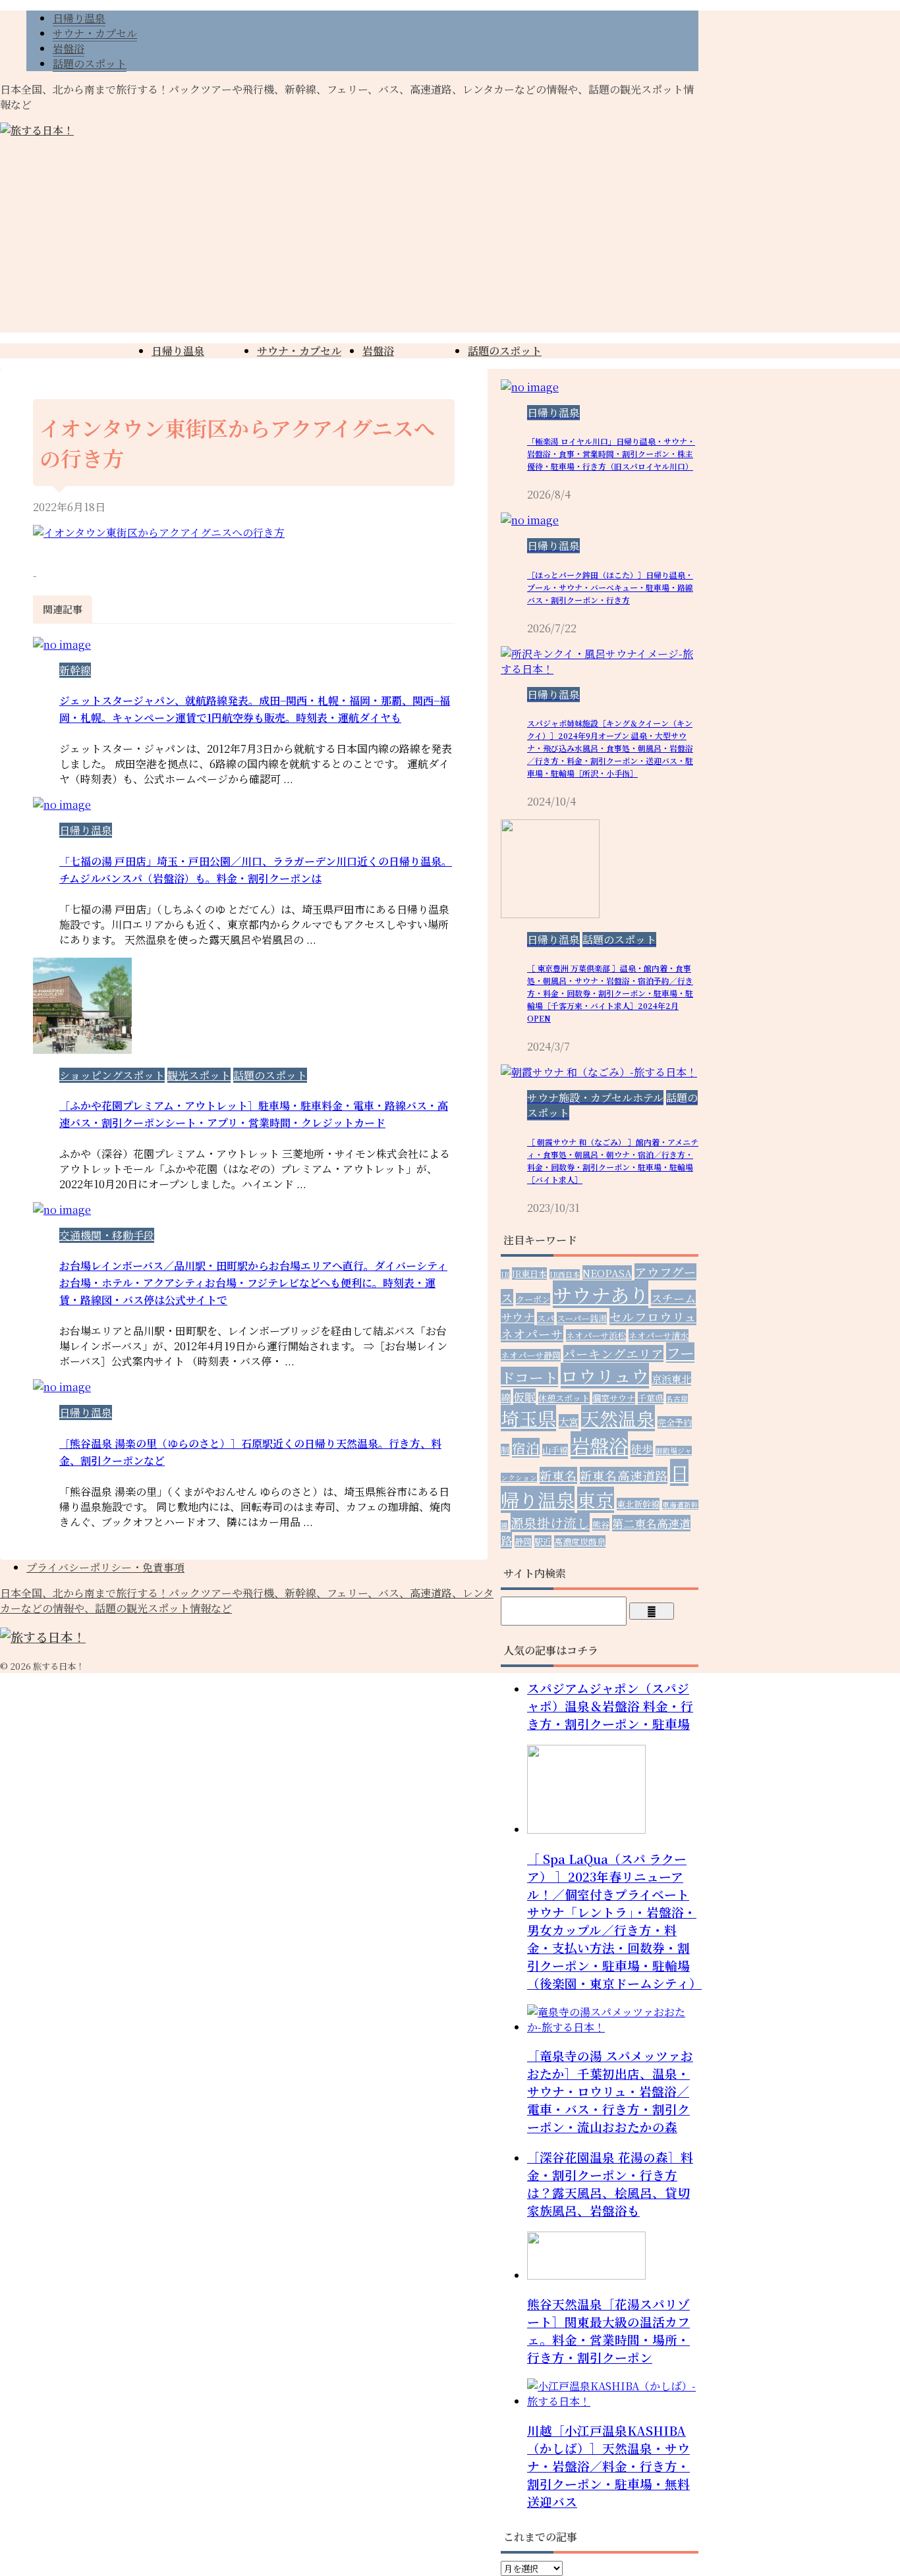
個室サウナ (614, 1398)
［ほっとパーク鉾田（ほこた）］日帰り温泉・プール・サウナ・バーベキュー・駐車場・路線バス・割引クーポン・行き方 (610, 587)
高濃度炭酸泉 (580, 1542)
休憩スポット (564, 1398)
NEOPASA (607, 1273)
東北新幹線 (638, 1504)
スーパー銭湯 (582, 1318)
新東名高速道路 (624, 1475)
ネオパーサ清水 (659, 1335)
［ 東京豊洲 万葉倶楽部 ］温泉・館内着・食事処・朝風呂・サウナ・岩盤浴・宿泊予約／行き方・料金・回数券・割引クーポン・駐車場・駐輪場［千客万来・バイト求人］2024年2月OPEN (610, 993)
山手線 (555, 1450)
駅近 (543, 1542)
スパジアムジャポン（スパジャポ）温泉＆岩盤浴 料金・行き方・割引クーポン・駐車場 (610, 1706)
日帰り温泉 (178, 351)
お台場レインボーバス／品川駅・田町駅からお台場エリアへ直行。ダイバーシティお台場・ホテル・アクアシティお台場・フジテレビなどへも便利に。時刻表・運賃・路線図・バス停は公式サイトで (253, 1283)
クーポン (533, 1299)
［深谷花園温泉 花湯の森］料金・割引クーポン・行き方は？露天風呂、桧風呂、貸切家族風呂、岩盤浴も (610, 2183)
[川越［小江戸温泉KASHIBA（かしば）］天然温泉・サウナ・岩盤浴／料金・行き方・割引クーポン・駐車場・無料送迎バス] (613, 2401)
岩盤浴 (378, 351)
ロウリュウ (605, 1376)
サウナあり (601, 1294)
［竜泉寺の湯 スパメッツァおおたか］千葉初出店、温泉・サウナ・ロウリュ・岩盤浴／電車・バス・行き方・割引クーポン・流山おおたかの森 (610, 2091)
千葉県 (651, 1398)
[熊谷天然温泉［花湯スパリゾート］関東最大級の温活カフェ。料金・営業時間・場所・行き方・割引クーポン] (586, 2275)
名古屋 (677, 1399)
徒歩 (642, 1449)
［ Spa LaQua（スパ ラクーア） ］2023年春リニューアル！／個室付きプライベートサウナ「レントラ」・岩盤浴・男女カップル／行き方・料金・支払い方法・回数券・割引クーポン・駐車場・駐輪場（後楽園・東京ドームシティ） (614, 1921)
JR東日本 (529, 1274)
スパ (546, 1318)
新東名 (558, 1475)
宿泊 (526, 1448)
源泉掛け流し (550, 1522)
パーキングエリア (613, 1354)
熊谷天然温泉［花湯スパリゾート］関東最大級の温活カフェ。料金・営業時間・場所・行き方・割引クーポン (608, 2330)
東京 (596, 1500)
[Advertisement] (450, 240)
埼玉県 (528, 1418)
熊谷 (601, 1524)
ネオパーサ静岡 (531, 1355)
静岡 (523, 1542)
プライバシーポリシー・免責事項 (105, 1567)
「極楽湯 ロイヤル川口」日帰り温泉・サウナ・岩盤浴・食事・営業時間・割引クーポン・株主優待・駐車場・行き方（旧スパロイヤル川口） (611, 453)
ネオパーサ (532, 1334)
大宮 (569, 1421)
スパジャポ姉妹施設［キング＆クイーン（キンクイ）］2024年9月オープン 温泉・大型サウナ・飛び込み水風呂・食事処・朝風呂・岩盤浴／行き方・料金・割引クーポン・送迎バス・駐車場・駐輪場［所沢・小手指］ (610, 748)
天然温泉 (618, 1418)
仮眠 (524, 1397)
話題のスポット (505, 351)
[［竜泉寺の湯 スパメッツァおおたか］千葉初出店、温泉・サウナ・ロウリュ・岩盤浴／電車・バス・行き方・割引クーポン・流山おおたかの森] (613, 2027)
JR (505, 1274)
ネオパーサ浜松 (596, 1335)
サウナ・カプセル (299, 351)
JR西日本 (565, 1274)
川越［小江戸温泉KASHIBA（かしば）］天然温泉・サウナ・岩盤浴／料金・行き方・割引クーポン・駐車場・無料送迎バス (608, 2466)
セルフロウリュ (653, 1317)
